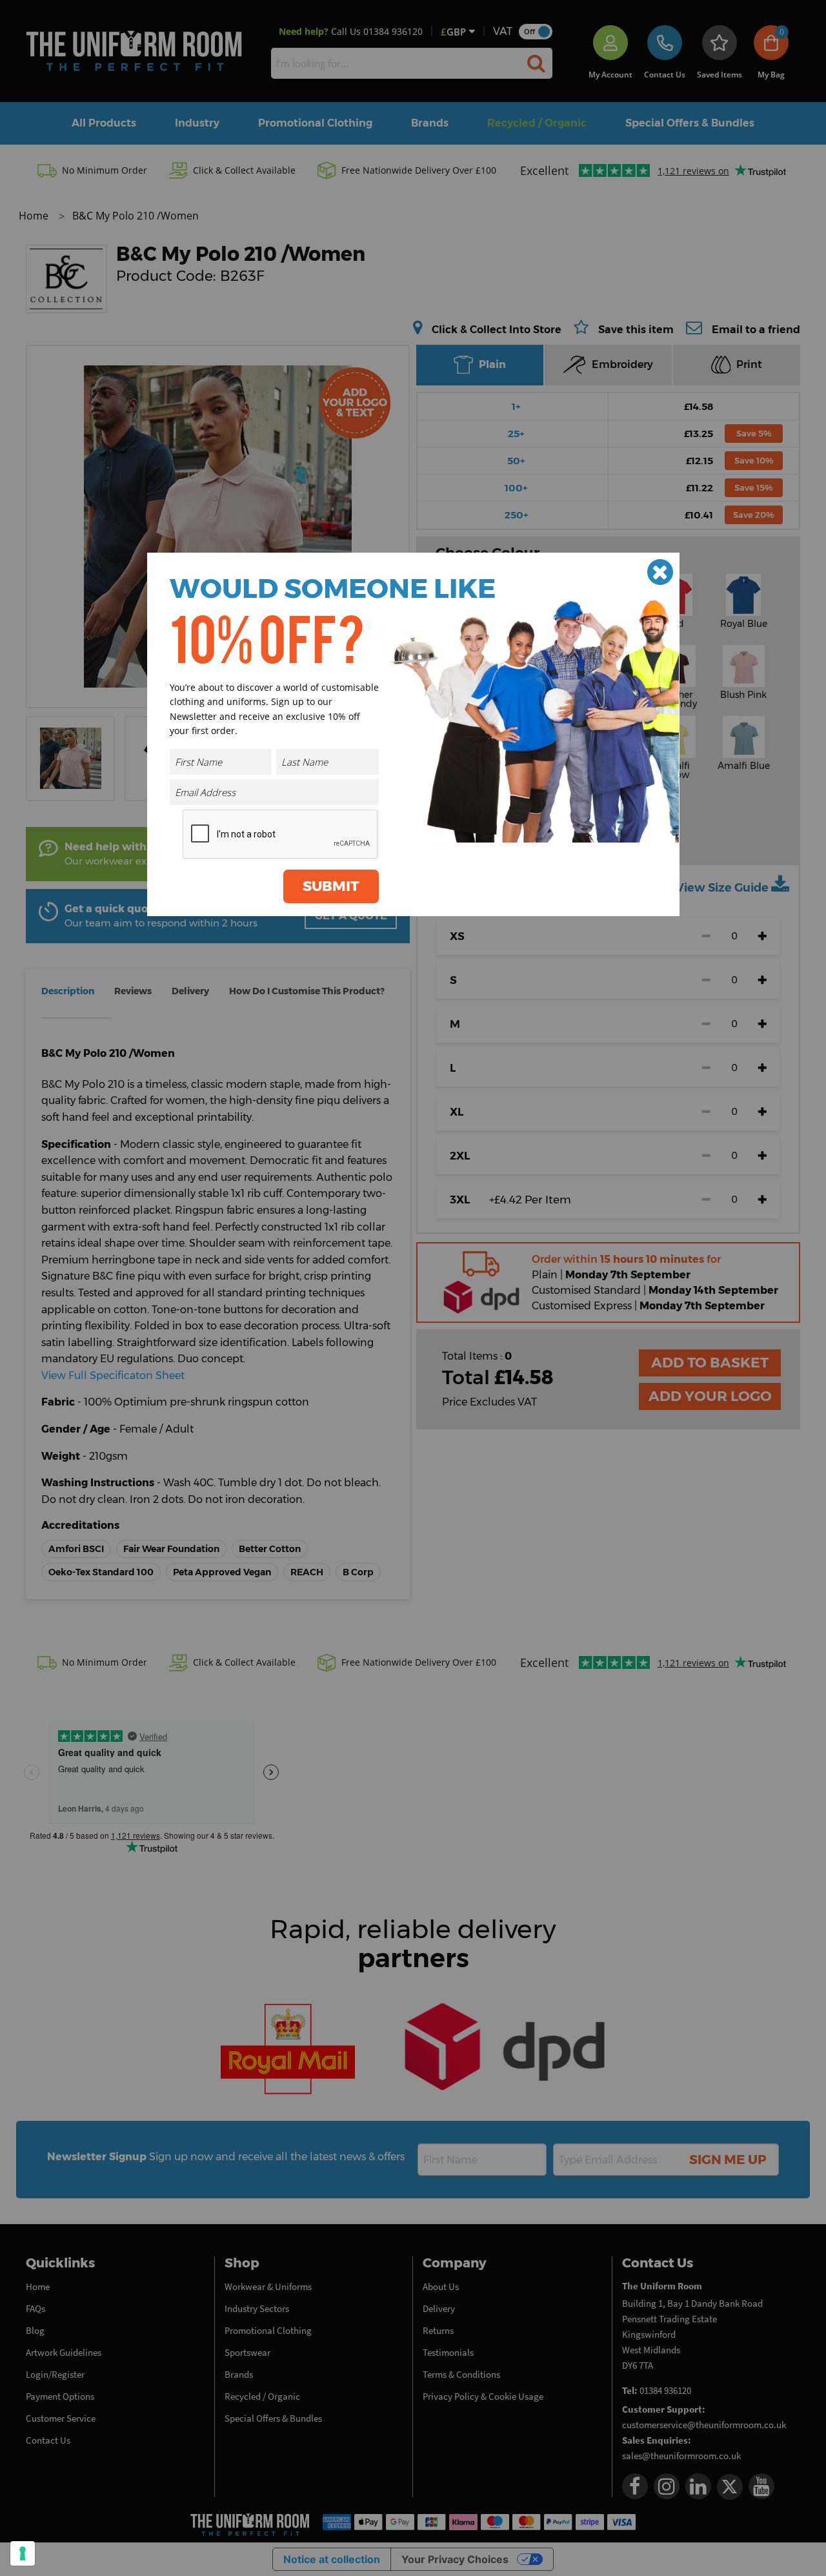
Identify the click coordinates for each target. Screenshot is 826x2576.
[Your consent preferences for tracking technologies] (23, 2553)
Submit (331, 886)
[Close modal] (660, 572)
